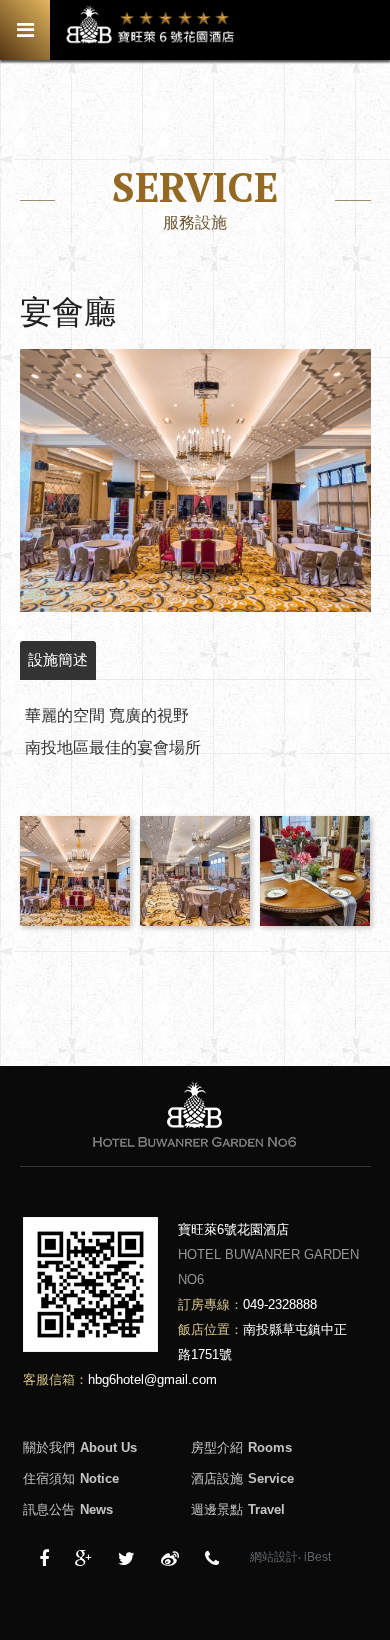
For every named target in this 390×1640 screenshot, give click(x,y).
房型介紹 (241, 1447)
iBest (317, 1557)
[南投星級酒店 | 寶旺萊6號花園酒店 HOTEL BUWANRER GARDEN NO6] (126, 1559)
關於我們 (80, 1447)
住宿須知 (71, 1478)
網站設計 (274, 1557)
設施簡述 (58, 659)
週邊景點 (238, 1509)
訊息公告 (68, 1509)
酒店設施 (242, 1478)
